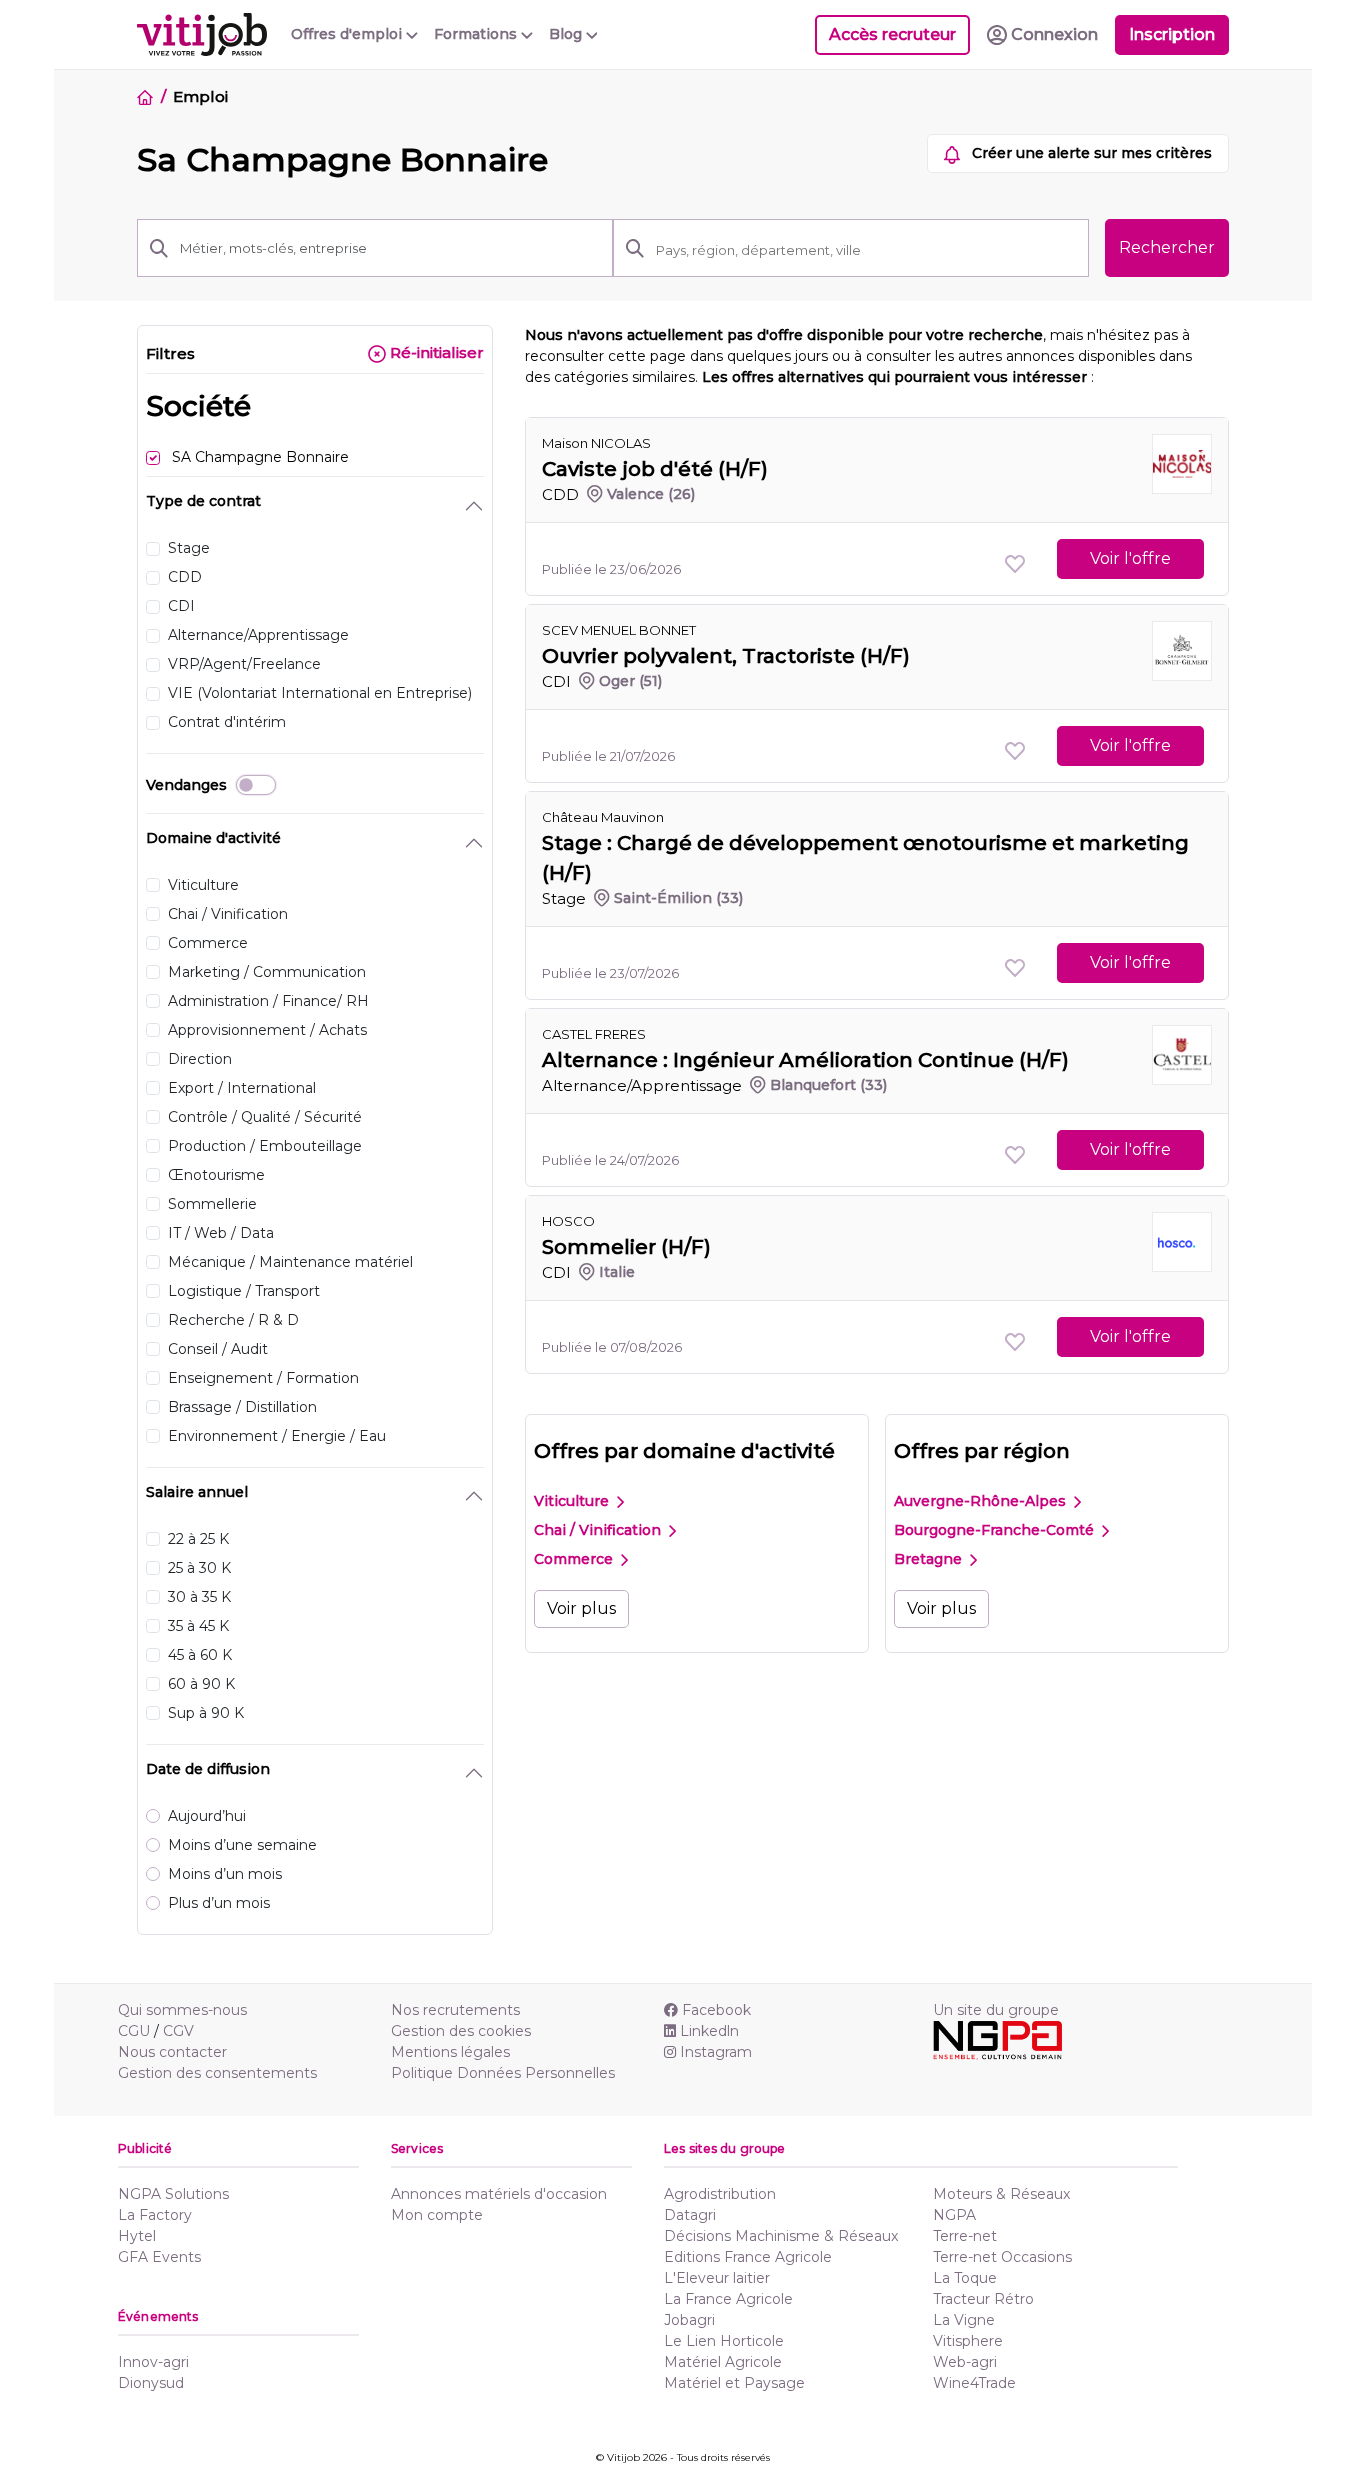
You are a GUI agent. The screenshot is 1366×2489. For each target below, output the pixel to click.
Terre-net (965, 2236)
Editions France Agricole (748, 2257)
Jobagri (689, 2320)
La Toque (965, 2278)
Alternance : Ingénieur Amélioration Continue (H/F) (805, 1060)
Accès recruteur (892, 34)
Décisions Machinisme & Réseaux (781, 2236)
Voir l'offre (1130, 558)
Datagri (690, 2215)
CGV (178, 2031)
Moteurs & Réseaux (1001, 2194)
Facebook (716, 2010)
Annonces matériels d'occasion (499, 2194)
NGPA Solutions (173, 2194)
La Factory (155, 2215)
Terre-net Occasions (1002, 2257)
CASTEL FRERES (594, 1034)
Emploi (200, 96)
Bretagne (930, 1559)
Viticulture (573, 1501)
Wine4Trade (974, 2383)
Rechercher (1167, 247)
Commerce (575, 1559)
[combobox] (866, 250)
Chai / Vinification (599, 1530)
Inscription (1172, 34)
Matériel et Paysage (734, 2383)
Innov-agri (153, 2362)
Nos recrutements (455, 2010)
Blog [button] (567, 34)
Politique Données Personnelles (503, 2073)
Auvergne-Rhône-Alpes (982, 1501)
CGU (134, 2031)
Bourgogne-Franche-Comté (996, 1530)
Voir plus (581, 1608)
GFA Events (159, 2257)
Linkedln (709, 2031)
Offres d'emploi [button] (348, 34)
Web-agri (965, 2362)
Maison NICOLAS (596, 443)
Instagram (716, 2052)
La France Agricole (728, 2299)
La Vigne (964, 2320)
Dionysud (151, 2383)
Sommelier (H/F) (626, 1247)
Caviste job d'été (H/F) (655, 469)
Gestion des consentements (217, 2073)
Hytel (137, 2236)
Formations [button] (477, 34)
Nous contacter (172, 2052)
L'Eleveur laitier (717, 2278)
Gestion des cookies (461, 2031)
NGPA (954, 2215)
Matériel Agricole (723, 2362)
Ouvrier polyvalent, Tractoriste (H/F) (726, 656)
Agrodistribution (720, 2194)
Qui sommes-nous (182, 2010)
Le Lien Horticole (724, 2341)
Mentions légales (450, 2052)
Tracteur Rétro (983, 2299)
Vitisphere (968, 2341)
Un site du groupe (996, 2010)
